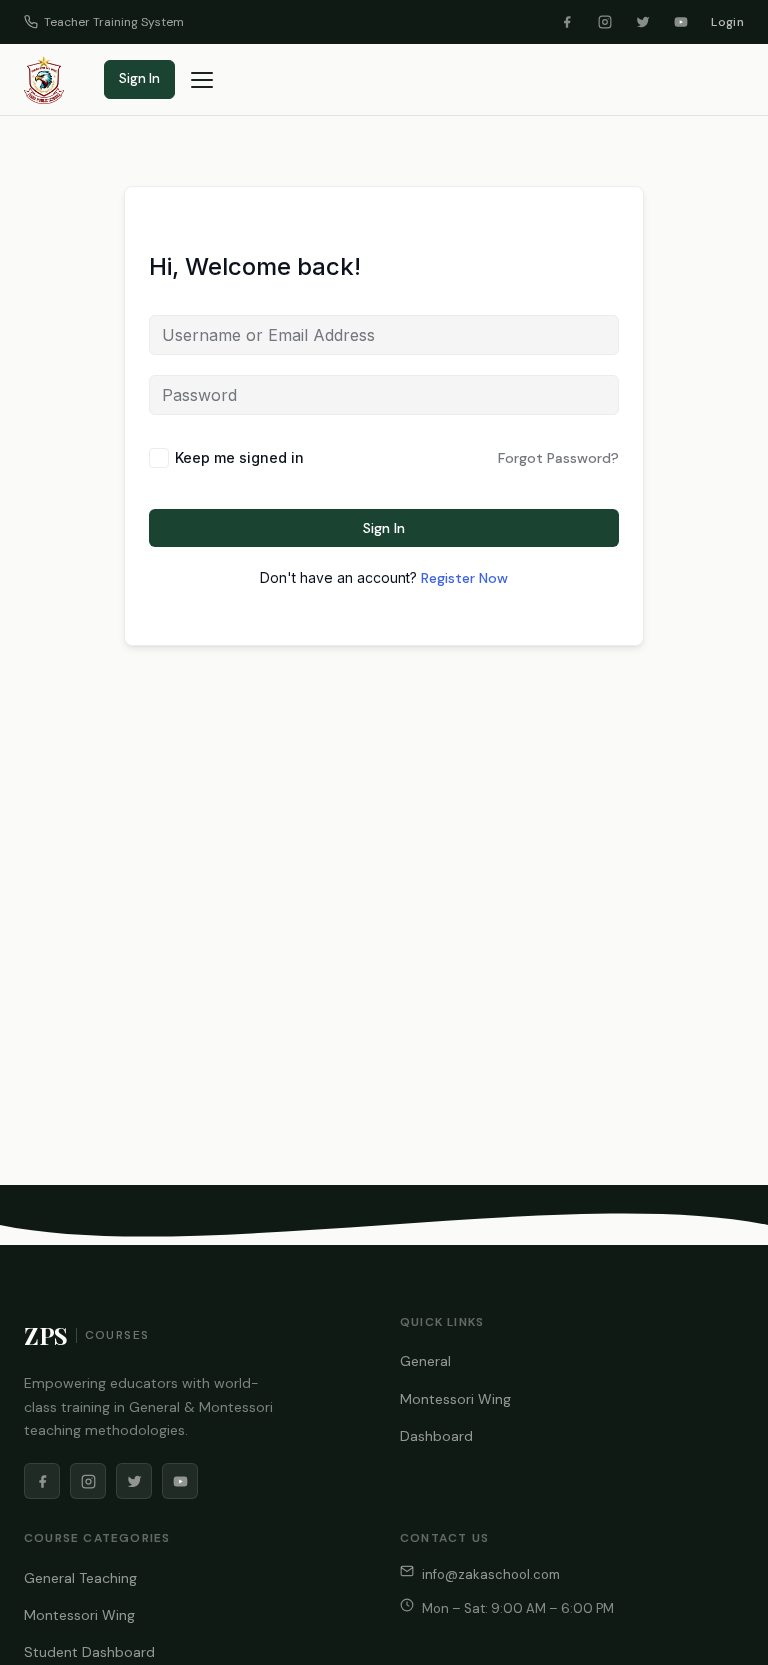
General (425, 1361)
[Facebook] (567, 22)
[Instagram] (605, 22)
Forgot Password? (558, 458)
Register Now (464, 578)
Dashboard (436, 1436)
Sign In (139, 78)
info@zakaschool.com (491, 1574)
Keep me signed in (239, 457)
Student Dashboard (89, 1652)
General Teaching (80, 1578)
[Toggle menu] (202, 80)
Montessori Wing (455, 1399)
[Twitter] (643, 22)
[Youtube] (681, 22)
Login (727, 22)
